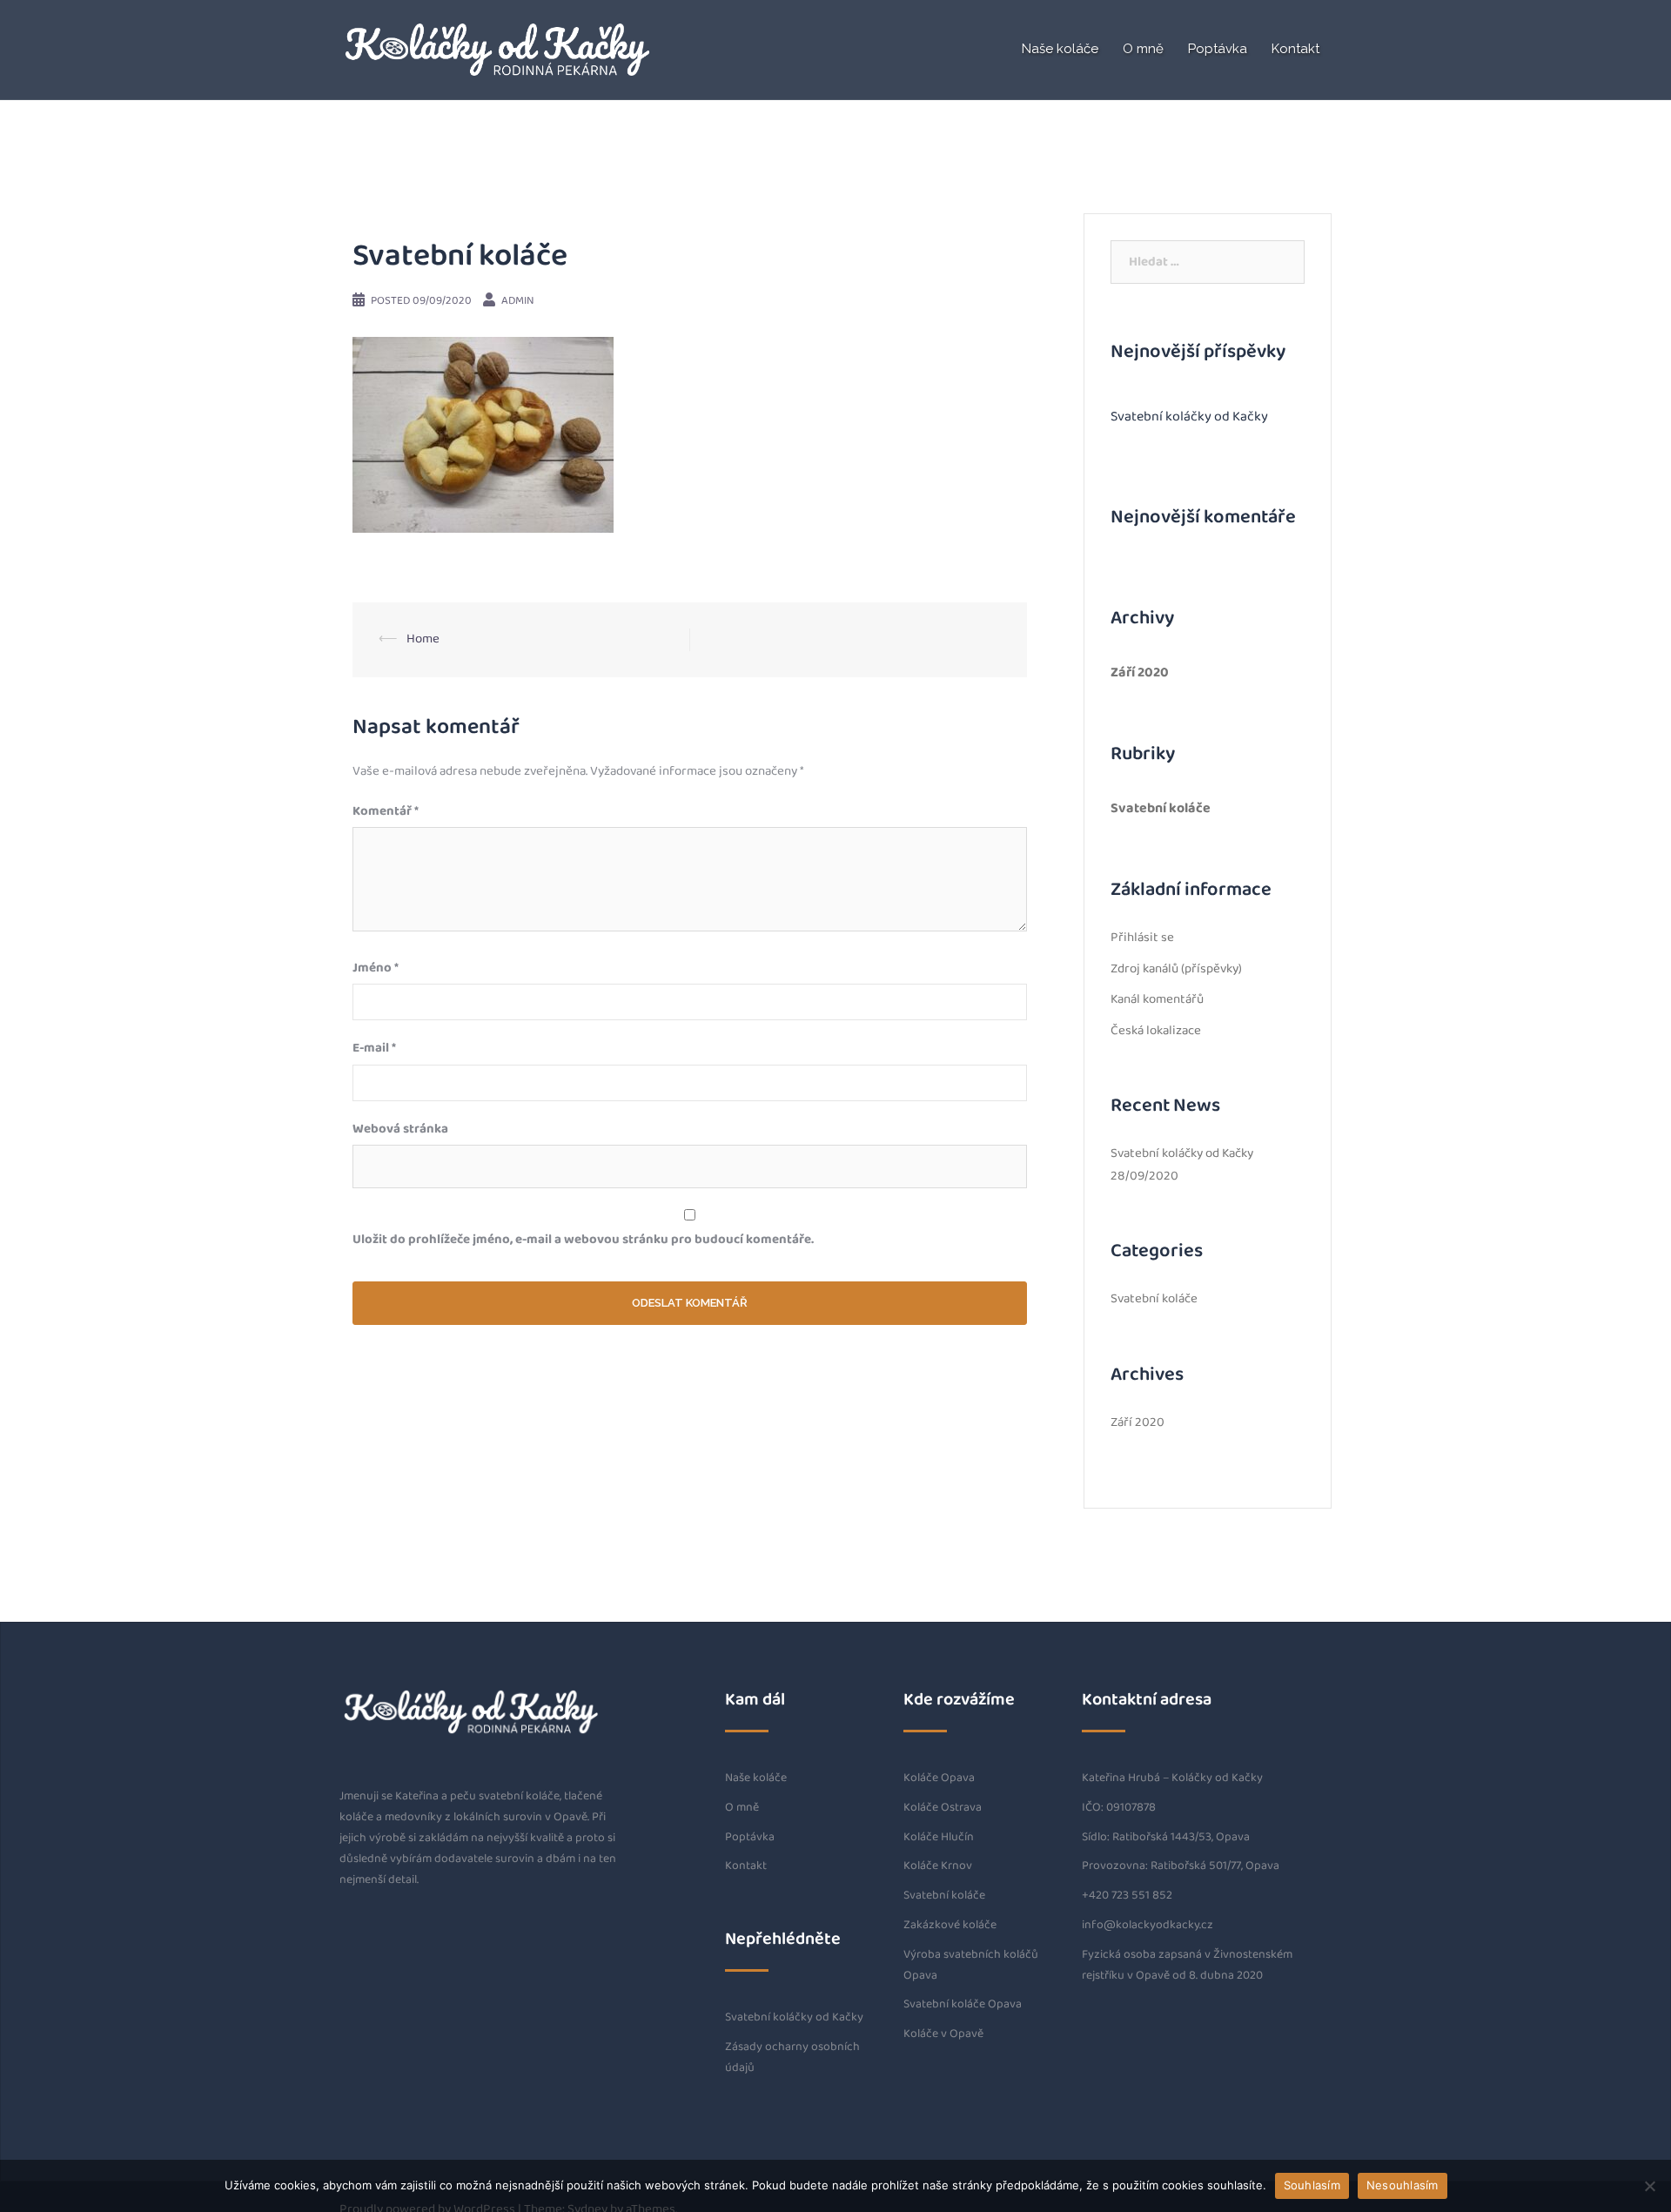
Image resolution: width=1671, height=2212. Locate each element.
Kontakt (1295, 49)
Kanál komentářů (1157, 1000)
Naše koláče (1060, 49)
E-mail (374, 1049)
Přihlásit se (1142, 938)
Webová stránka (400, 1130)
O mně (1143, 49)
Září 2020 (1140, 672)
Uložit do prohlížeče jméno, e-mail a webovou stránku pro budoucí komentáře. (583, 1240)
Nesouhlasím (1403, 2185)
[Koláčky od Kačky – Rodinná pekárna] (496, 49)
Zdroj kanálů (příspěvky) (1176, 969)
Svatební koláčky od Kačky (1189, 417)
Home (423, 639)
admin (518, 301)
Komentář (386, 812)
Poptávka (1218, 49)
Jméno (376, 968)
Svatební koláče (1161, 808)
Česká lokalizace (1156, 1031)
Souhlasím (1312, 2185)
